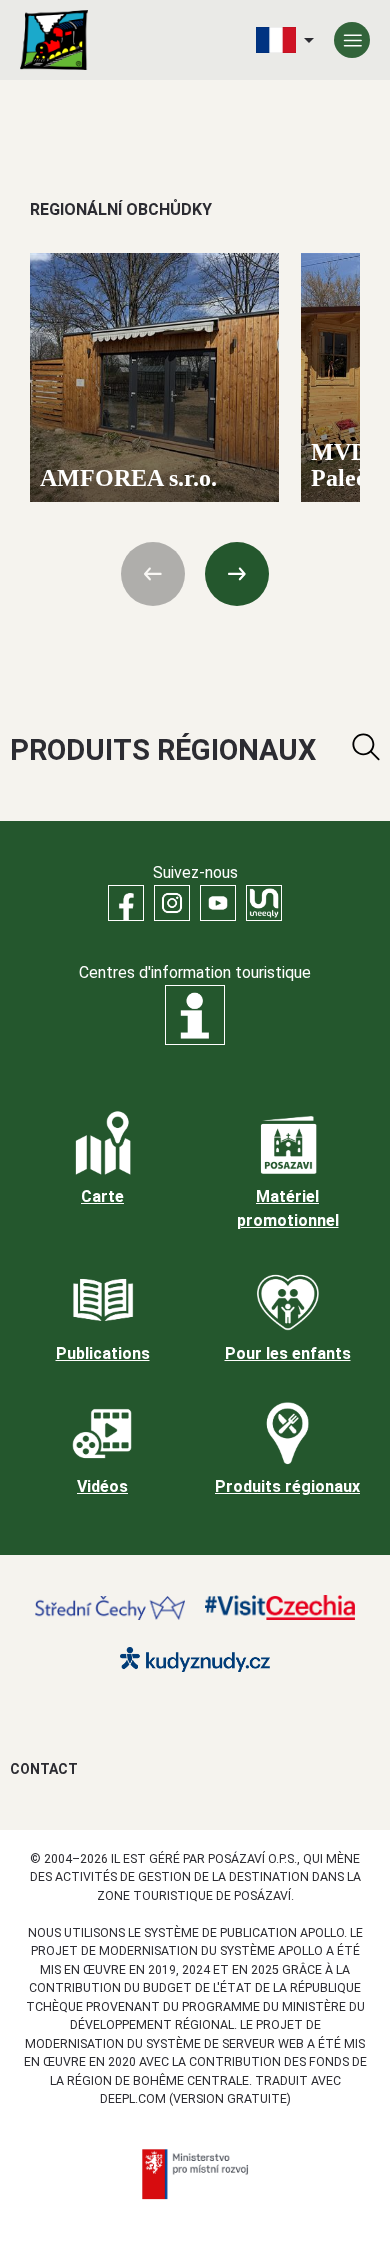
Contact (44, 1769)
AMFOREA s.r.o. (128, 477)
